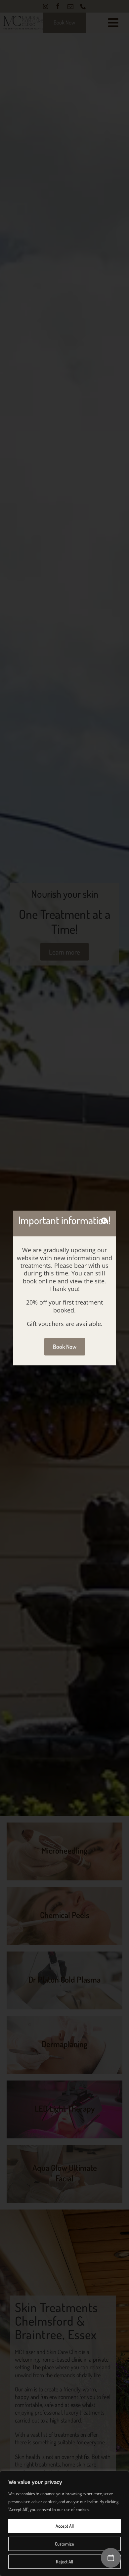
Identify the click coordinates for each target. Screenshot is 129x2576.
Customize (64, 2544)
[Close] (104, 1221)
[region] (64, 2523)
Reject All (64, 2562)
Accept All (65, 2526)
